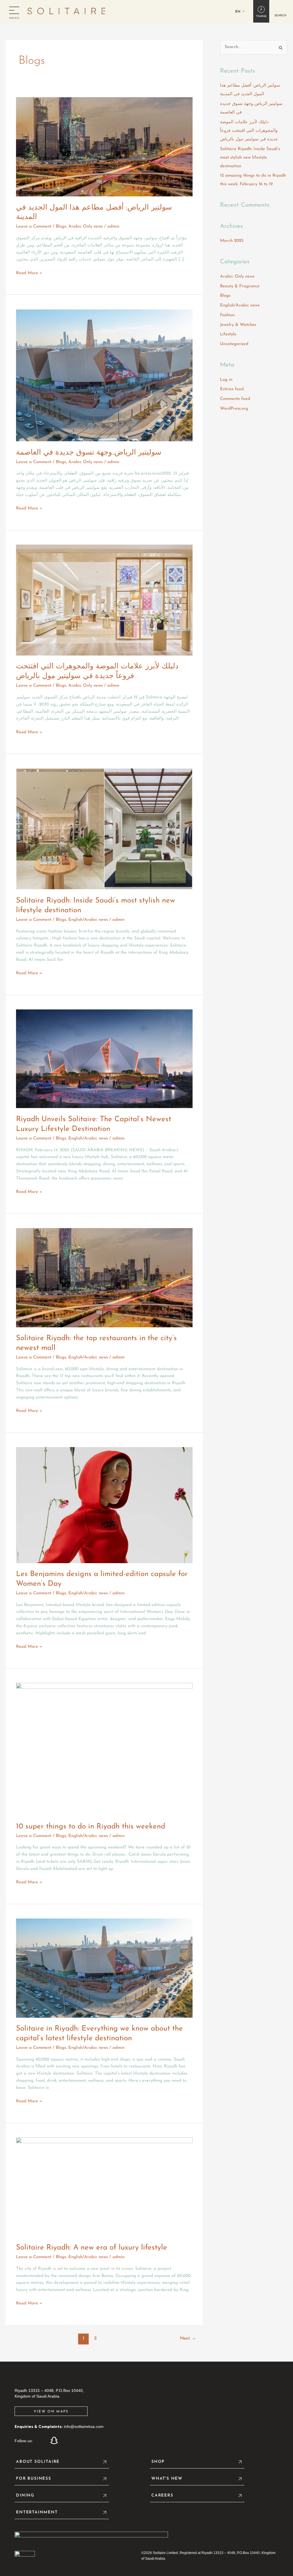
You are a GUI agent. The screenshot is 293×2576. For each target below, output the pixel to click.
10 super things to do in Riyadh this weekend (91, 1827)
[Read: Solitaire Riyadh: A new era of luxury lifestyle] (104, 2187)
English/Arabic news (88, 920)
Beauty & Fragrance (240, 286)
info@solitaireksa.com (84, 2426)
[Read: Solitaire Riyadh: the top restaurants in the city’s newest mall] (104, 1277)
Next (188, 2338)
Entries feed (232, 389)
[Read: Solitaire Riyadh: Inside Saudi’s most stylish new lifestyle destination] (104, 829)
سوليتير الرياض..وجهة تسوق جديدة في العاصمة (89, 453)
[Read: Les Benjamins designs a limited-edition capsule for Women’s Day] (104, 1505)
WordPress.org (234, 409)
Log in (226, 380)
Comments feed (235, 399)
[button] (280, 11)
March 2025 (232, 241)
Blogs (61, 227)
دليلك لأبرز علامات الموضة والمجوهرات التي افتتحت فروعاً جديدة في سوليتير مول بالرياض (249, 131)
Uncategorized (234, 344)
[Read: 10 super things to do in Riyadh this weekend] (104, 1749)
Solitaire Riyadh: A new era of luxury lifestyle (92, 2248)
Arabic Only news (86, 227)
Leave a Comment (34, 227)
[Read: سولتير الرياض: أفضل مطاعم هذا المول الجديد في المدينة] (104, 147)
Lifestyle (228, 334)
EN (238, 12)
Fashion (227, 315)
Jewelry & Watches (238, 325)
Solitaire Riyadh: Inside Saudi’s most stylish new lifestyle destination (250, 158)
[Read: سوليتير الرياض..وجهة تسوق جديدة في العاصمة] (104, 375)
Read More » (29, 273)
